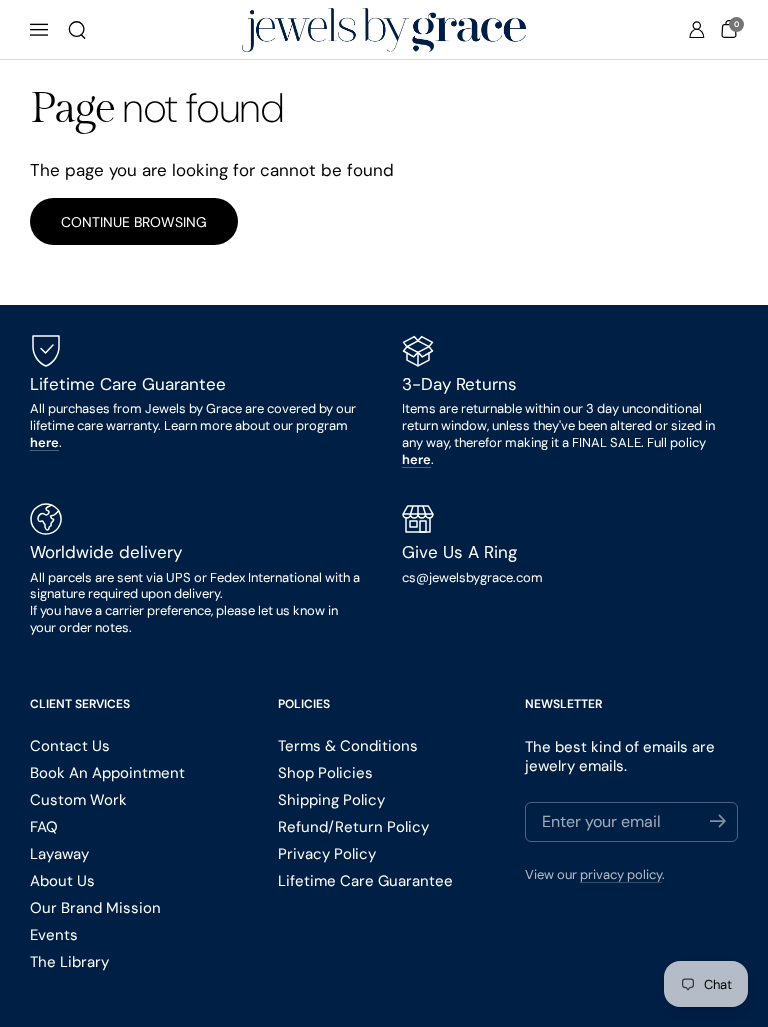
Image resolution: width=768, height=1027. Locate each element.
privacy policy (621, 874)
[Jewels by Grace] (383, 30)
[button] (77, 30)
